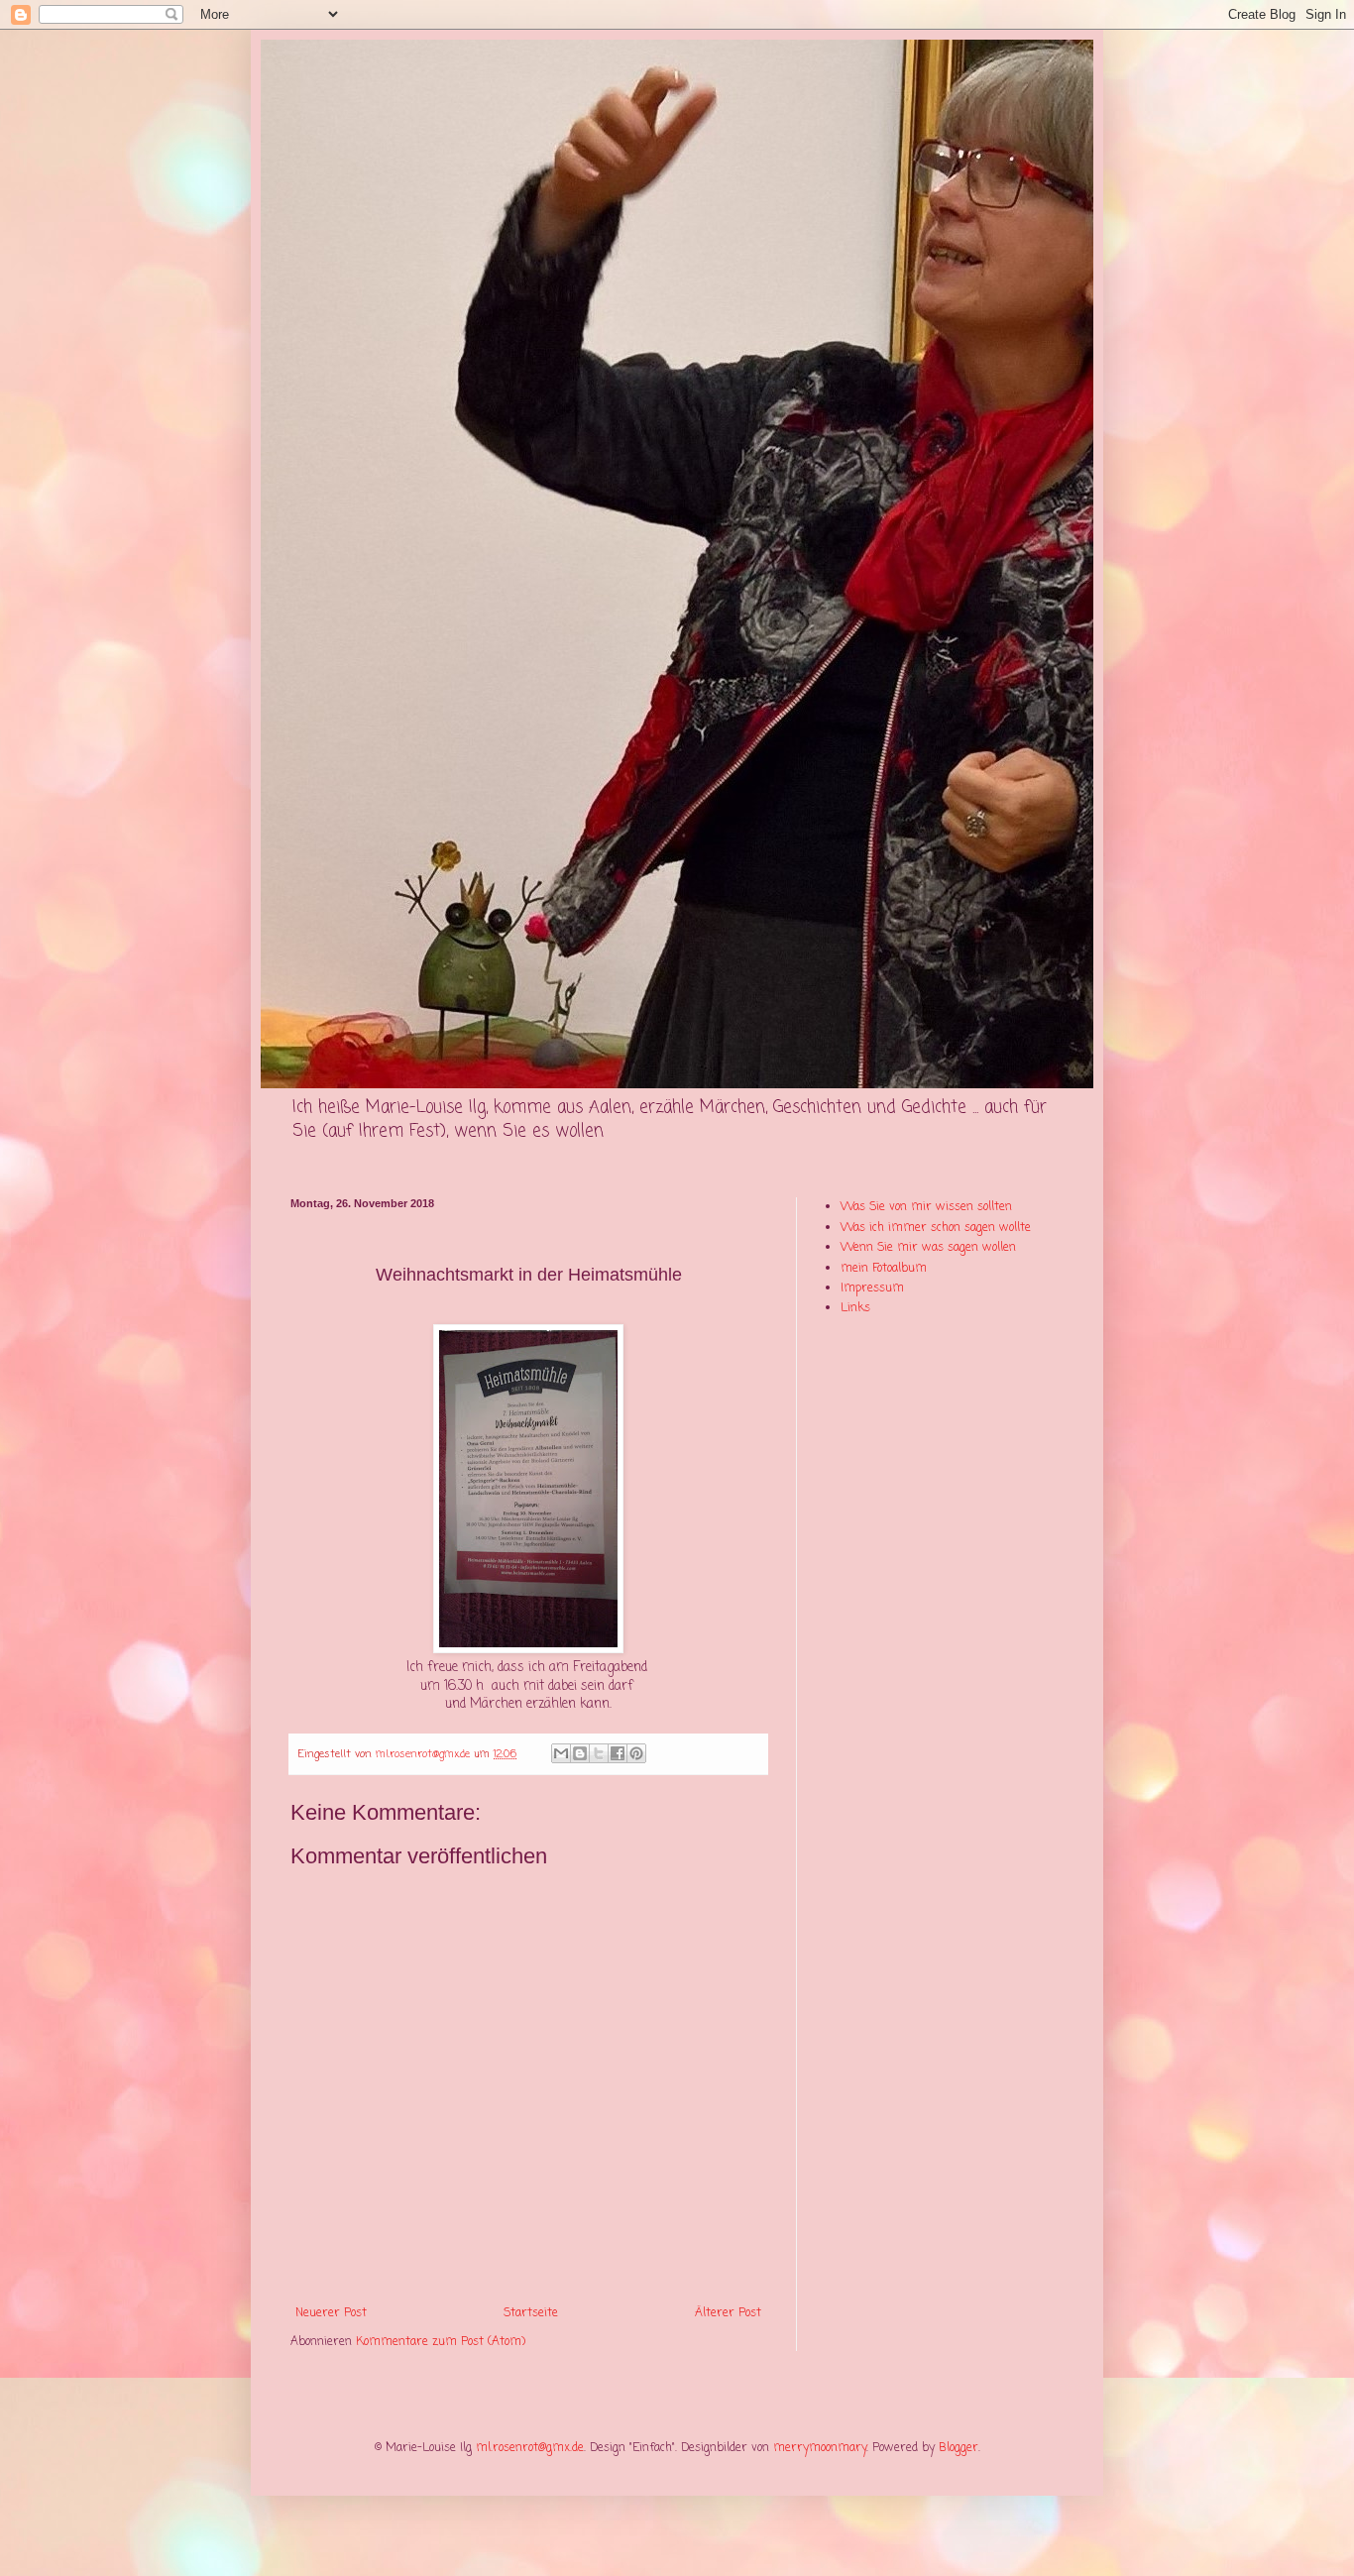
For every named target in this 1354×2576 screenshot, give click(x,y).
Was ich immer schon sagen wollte (936, 1228)
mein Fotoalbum (884, 1269)
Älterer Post (728, 2313)
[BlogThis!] (580, 1753)
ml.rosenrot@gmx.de (530, 2448)
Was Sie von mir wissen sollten (926, 1207)
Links (855, 1308)
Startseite (531, 2313)
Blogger (959, 2448)
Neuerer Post (331, 2313)
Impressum (872, 1288)
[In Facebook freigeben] (618, 1753)
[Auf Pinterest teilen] (636, 1753)
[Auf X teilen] (599, 1753)
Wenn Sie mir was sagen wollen (928, 1248)
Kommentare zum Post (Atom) (441, 2342)
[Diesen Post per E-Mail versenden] (561, 1753)
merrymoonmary (820, 2448)
